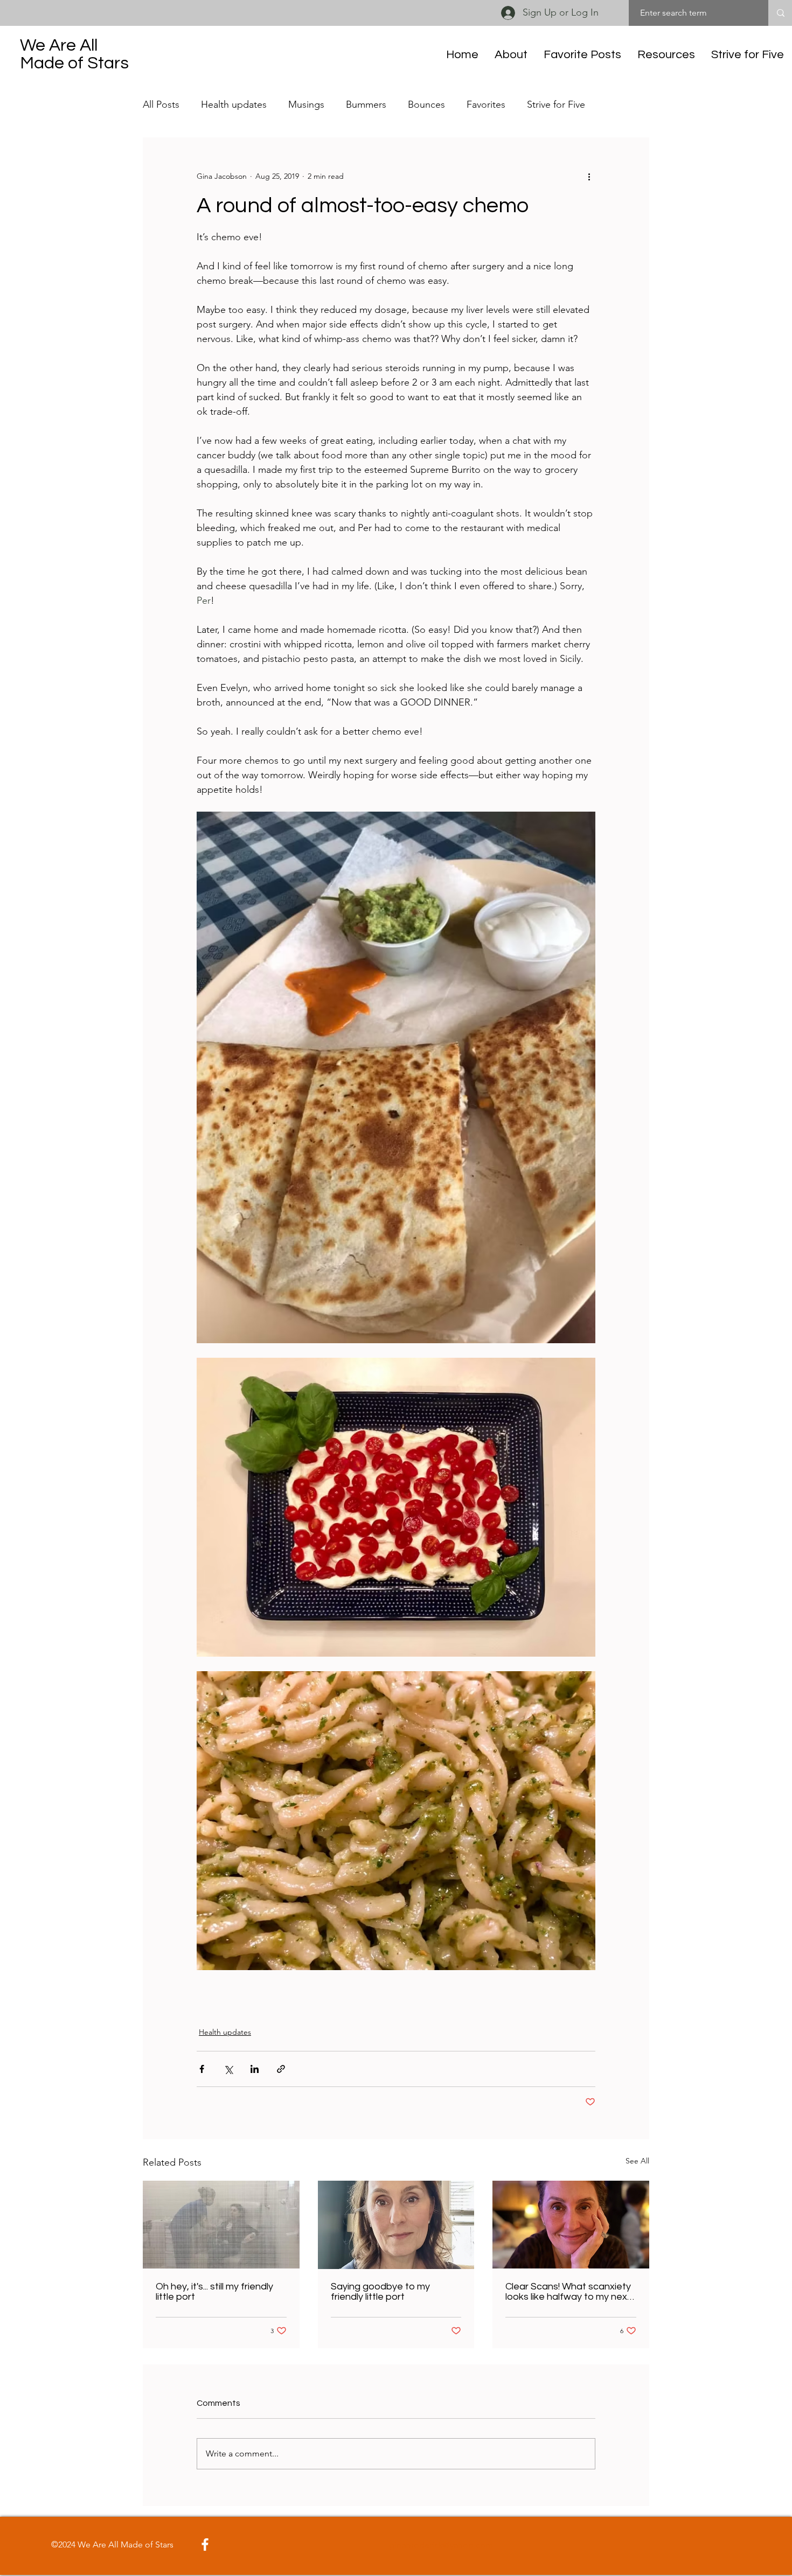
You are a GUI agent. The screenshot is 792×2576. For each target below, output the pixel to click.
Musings (306, 104)
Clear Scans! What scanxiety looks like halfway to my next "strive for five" (568, 2292)
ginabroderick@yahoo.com (441, 2545)
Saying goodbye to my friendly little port (380, 2292)
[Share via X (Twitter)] (228, 2069)
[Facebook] (205, 2544)
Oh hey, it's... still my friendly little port (214, 2292)
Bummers (366, 104)
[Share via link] (281, 2069)
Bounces (426, 104)
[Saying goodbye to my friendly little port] (396, 2225)
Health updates (234, 104)
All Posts (161, 104)
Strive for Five (556, 104)
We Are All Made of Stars (74, 54)
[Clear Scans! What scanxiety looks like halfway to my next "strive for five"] (571, 2225)
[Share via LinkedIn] (255, 2069)
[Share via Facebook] (202, 2069)
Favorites (486, 104)
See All (637, 2161)
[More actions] (589, 176)
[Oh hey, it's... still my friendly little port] (221, 2225)
